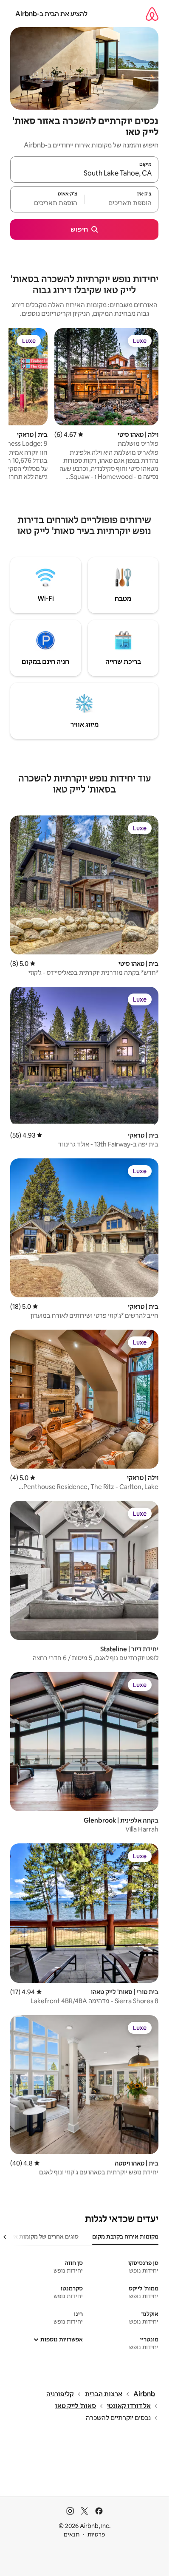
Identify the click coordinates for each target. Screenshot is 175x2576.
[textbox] (121, 203)
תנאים (72, 2534)
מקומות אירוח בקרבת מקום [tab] (125, 2236)
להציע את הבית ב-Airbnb (51, 14)
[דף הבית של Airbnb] (152, 14)
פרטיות (96, 2534)
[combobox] (84, 173)
